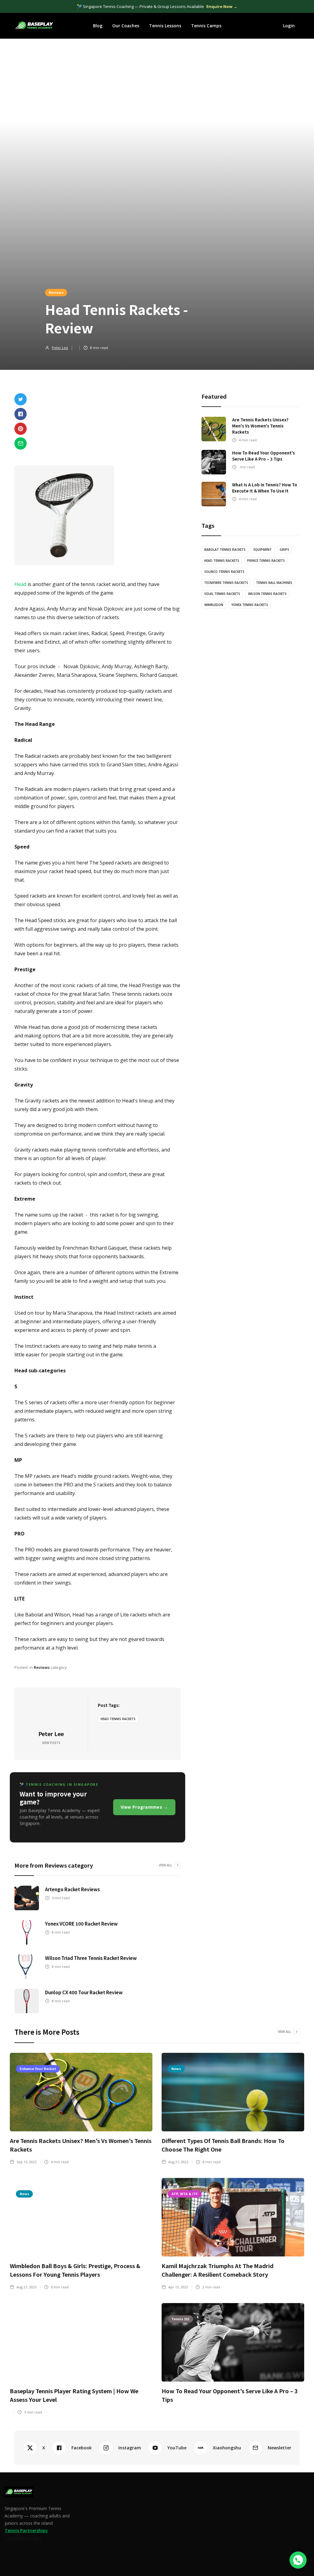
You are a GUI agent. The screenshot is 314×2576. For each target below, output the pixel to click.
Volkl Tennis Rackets (222, 594)
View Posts (51, 1743)
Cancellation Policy (23, 2538)
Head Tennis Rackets (118, 1719)
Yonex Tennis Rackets (250, 605)
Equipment (263, 550)
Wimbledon (214, 605)
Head (20, 584)
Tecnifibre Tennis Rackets (226, 583)
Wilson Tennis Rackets (267, 594)
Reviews (56, 292)
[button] (98, 26)
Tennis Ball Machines (274, 583)
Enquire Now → (222, 6)
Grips (284, 550)
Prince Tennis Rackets (266, 561)
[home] (34, 26)
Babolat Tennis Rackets (225, 550)
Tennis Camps (206, 26)
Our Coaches (126, 26)
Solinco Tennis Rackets (224, 572)
